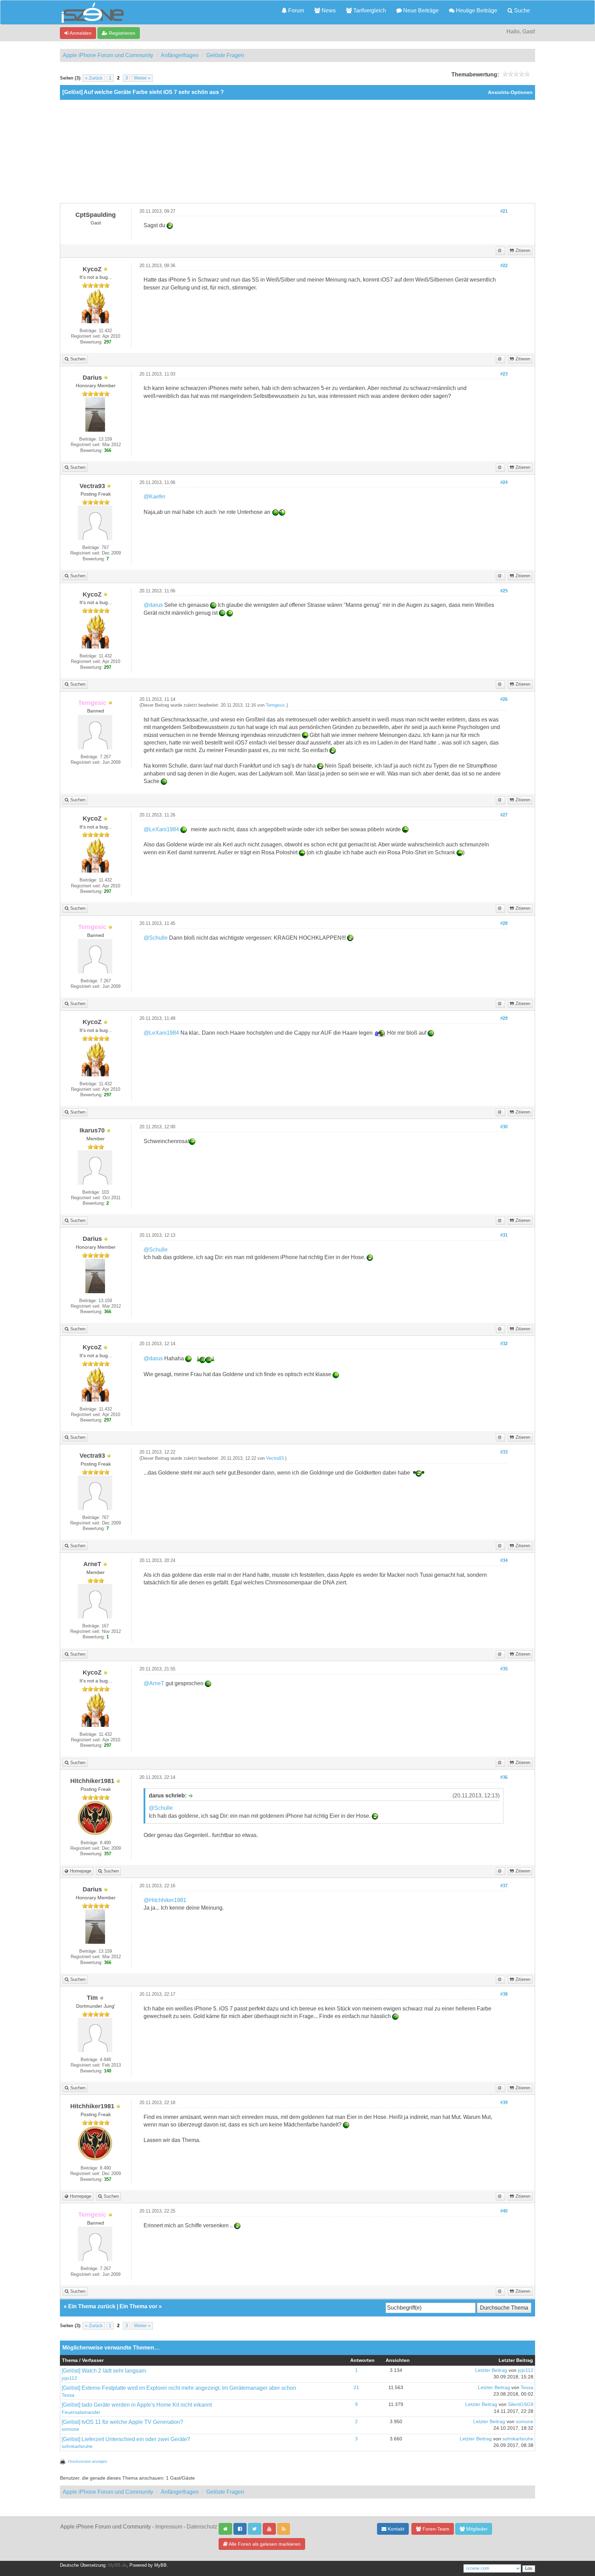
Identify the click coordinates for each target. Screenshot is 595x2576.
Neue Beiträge (420, 10)
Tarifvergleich (369, 10)
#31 (504, 1235)
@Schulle (156, 938)
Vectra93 (275, 1458)
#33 (504, 1452)
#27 (504, 815)
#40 (504, 2211)
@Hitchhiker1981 (165, 1900)
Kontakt (395, 2529)
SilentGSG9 (521, 2404)
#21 (504, 211)
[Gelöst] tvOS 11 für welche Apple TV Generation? (122, 2422)
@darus (153, 605)
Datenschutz (202, 2527)
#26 (504, 699)
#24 (504, 483)
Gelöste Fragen (225, 55)
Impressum (169, 2527)
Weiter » (142, 78)
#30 (504, 1127)
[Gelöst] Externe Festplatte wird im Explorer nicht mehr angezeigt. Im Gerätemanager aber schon (179, 2388)
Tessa (68, 2395)
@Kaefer (154, 497)
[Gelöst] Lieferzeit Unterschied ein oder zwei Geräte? (126, 2439)
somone (70, 2429)
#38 (504, 1994)
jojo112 (69, 2378)
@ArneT (154, 1683)
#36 (504, 1777)
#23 (504, 374)
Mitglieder (476, 2529)
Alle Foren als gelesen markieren (264, 2544)
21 (356, 2388)
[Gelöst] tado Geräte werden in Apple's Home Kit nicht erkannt (137, 2405)
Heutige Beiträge (476, 10)
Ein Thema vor (138, 2306)
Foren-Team (435, 2529)
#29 (504, 1018)
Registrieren (121, 33)
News (328, 10)
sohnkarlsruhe (77, 2446)
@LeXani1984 (161, 829)
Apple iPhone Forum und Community (108, 55)
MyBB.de (117, 2565)
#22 (504, 266)
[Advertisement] (297, 151)
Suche (521, 10)
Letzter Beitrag (491, 2370)
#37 (504, 1886)
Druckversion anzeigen (88, 2461)
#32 (504, 1344)
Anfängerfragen (180, 55)
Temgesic (275, 705)
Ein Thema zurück (92, 2306)
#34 (504, 1561)
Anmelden (80, 33)
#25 (504, 591)
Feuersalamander (81, 2412)
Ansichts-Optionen (510, 92)
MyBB (160, 2565)
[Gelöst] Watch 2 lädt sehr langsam (104, 2371)
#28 (504, 923)
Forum (295, 10)
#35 (504, 1669)
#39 (504, 2103)
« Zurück (94, 78)
